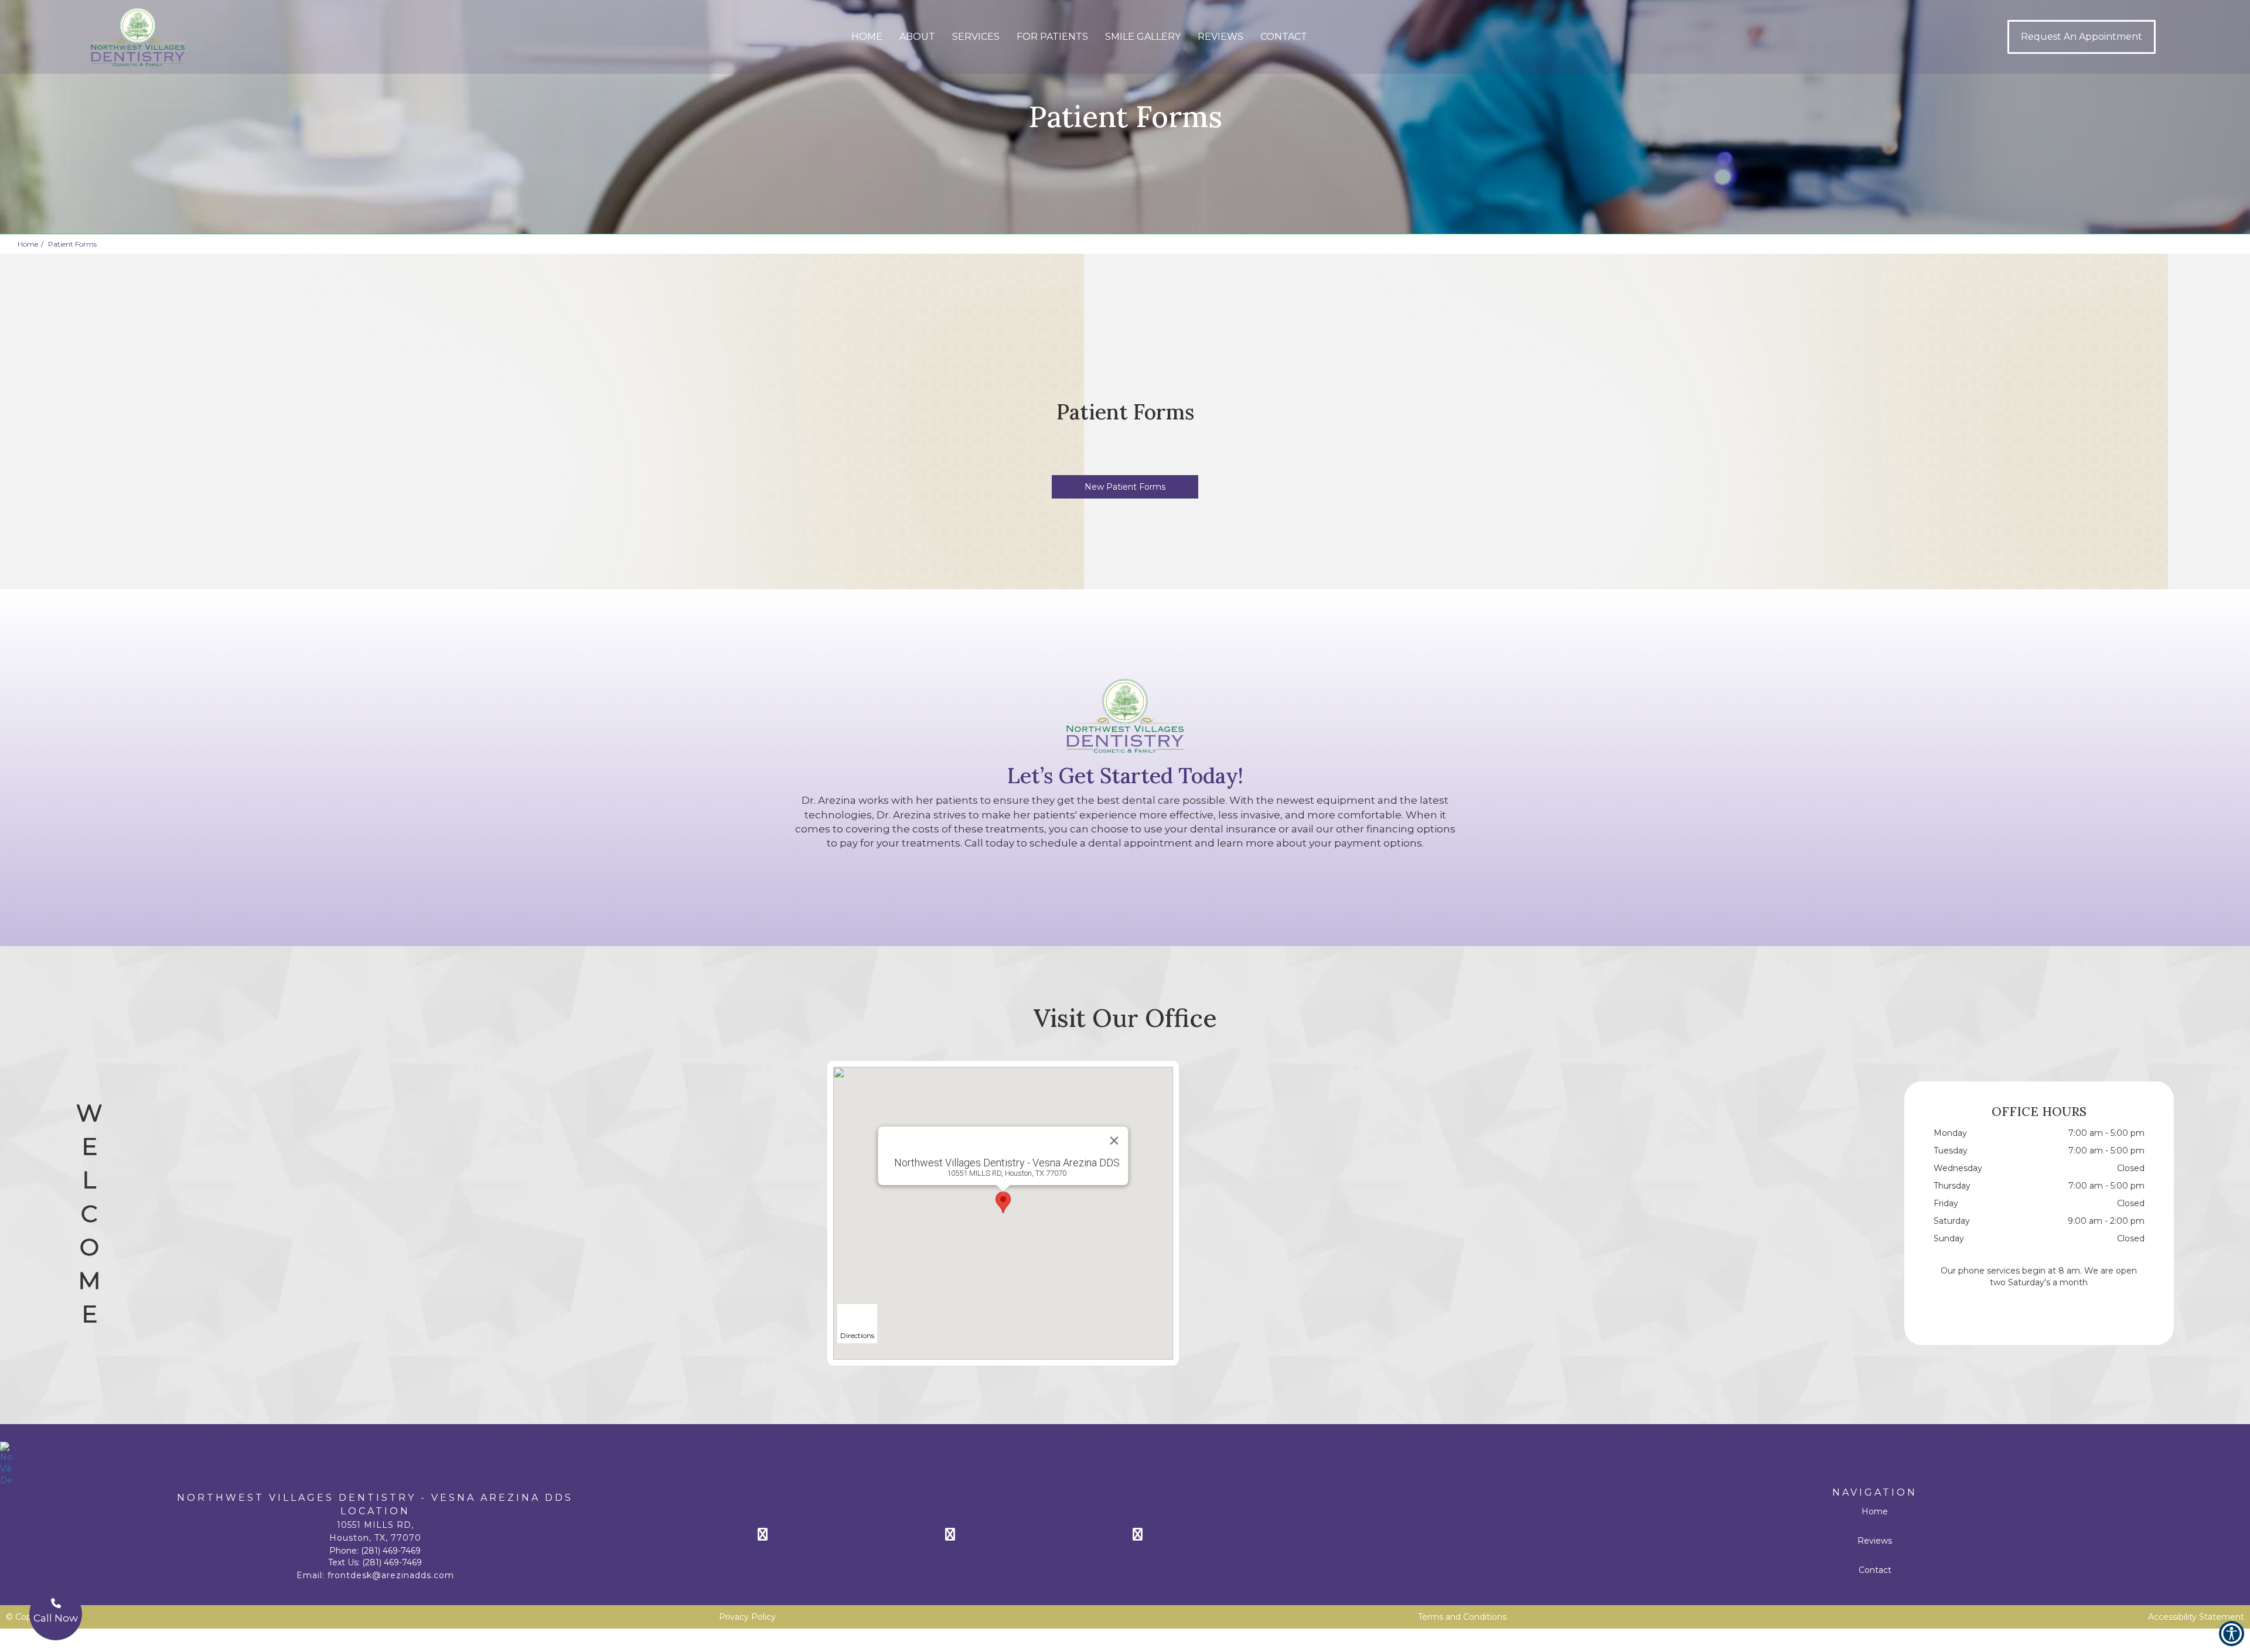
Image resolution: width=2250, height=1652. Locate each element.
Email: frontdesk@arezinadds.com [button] (375, 1575)
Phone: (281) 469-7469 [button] (375, 1551)
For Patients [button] (1052, 37)
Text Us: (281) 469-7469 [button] (375, 1562)
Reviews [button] (1221, 37)
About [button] (917, 37)
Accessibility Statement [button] (2196, 1617)
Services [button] (976, 37)
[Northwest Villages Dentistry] (1125, 1464)
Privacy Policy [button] (747, 1617)
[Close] (1114, 1141)
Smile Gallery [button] (1143, 37)
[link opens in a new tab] (844, 1534)
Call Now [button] (56, 1618)
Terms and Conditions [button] (1462, 1617)
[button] (108, 37)
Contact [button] (1284, 37)
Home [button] (867, 37)
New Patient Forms (1125, 487)
